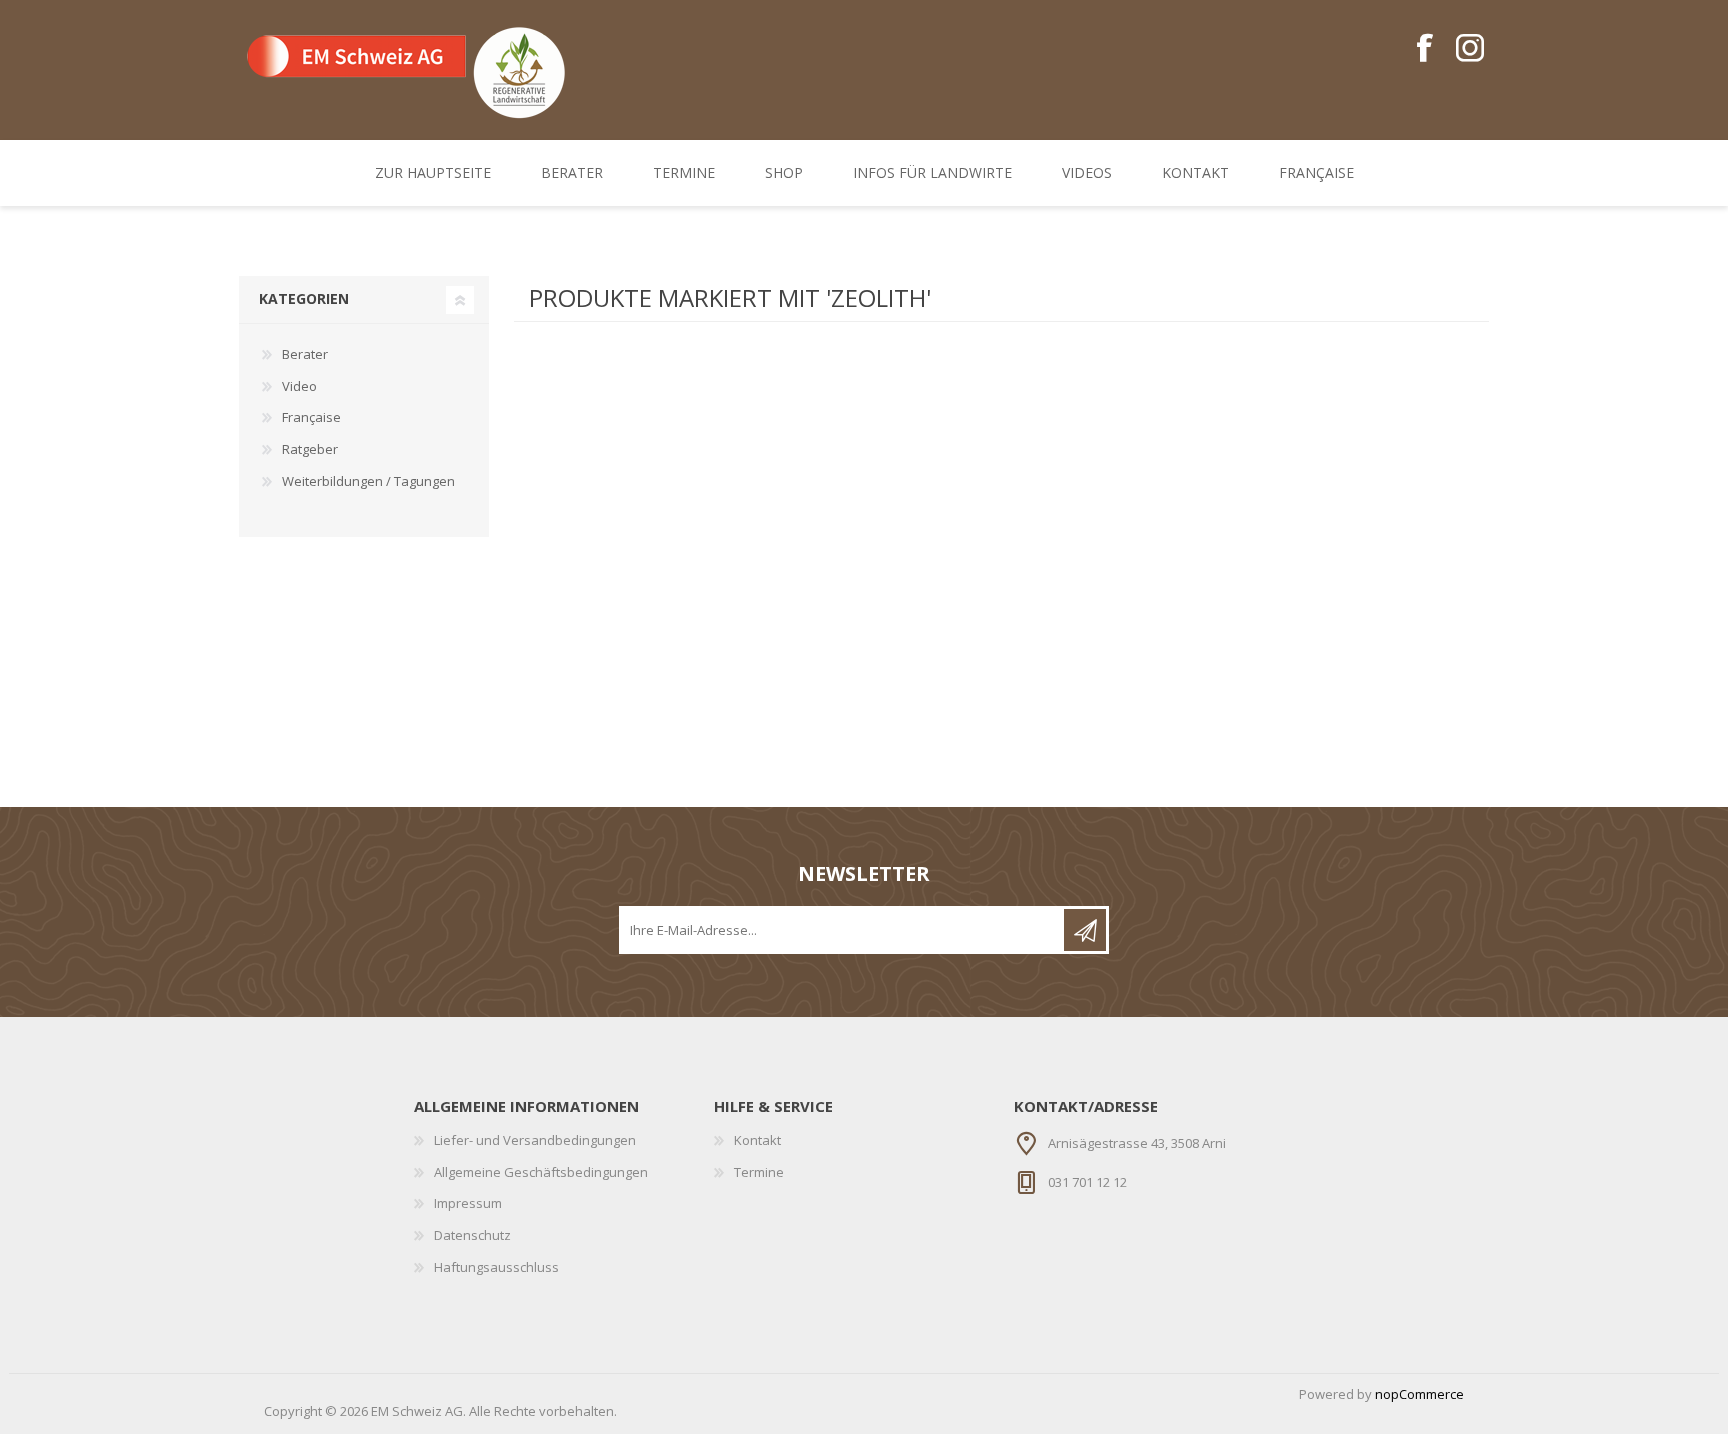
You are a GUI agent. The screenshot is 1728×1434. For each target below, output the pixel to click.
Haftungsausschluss (496, 1267)
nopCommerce (1419, 1394)
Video (299, 386)
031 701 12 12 (1087, 1182)
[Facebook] (1424, 49)
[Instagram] (1469, 49)
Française (311, 417)
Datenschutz (472, 1235)
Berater (305, 354)
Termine (759, 1172)
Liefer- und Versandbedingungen (535, 1140)
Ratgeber (310, 449)
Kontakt (757, 1140)
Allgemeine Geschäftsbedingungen (541, 1172)
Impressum (468, 1203)
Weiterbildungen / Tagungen (368, 481)
